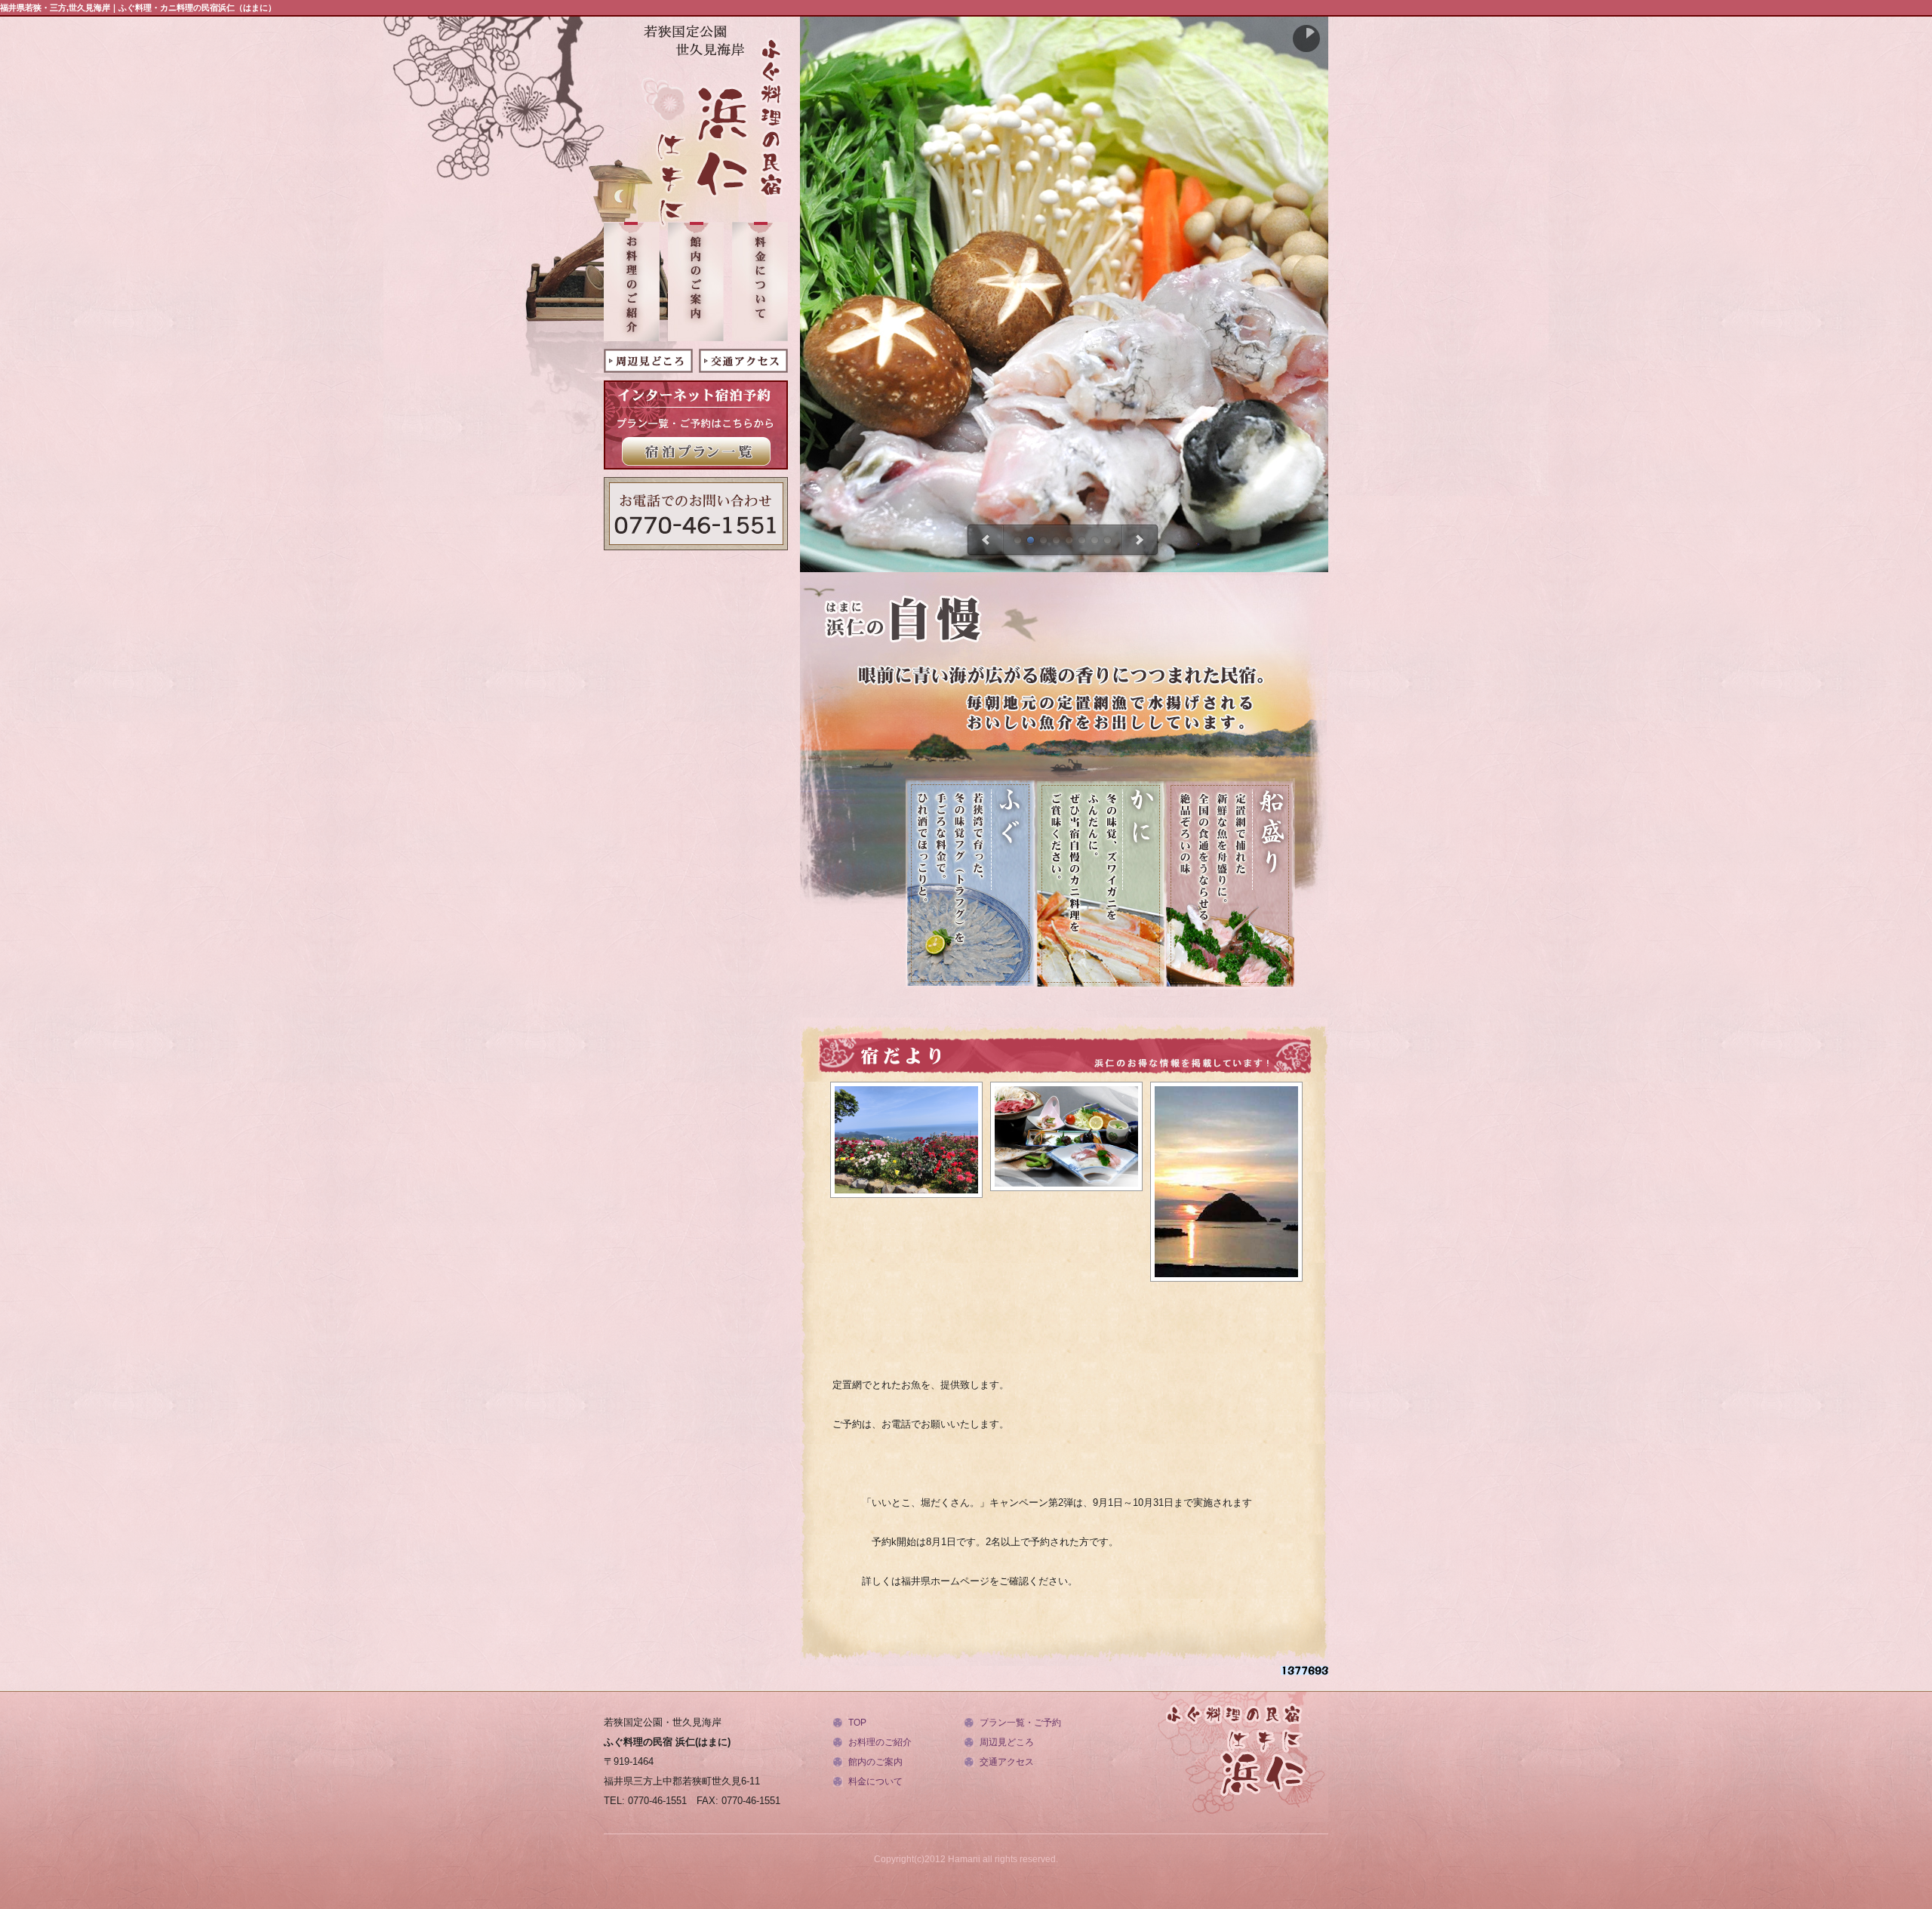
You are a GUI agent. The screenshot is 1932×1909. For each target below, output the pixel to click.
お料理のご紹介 (880, 1742)
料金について (875, 1781)
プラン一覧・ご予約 (1020, 1723)
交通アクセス (1007, 1762)
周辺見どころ (1007, 1742)
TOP (857, 1723)
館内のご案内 (875, 1762)
